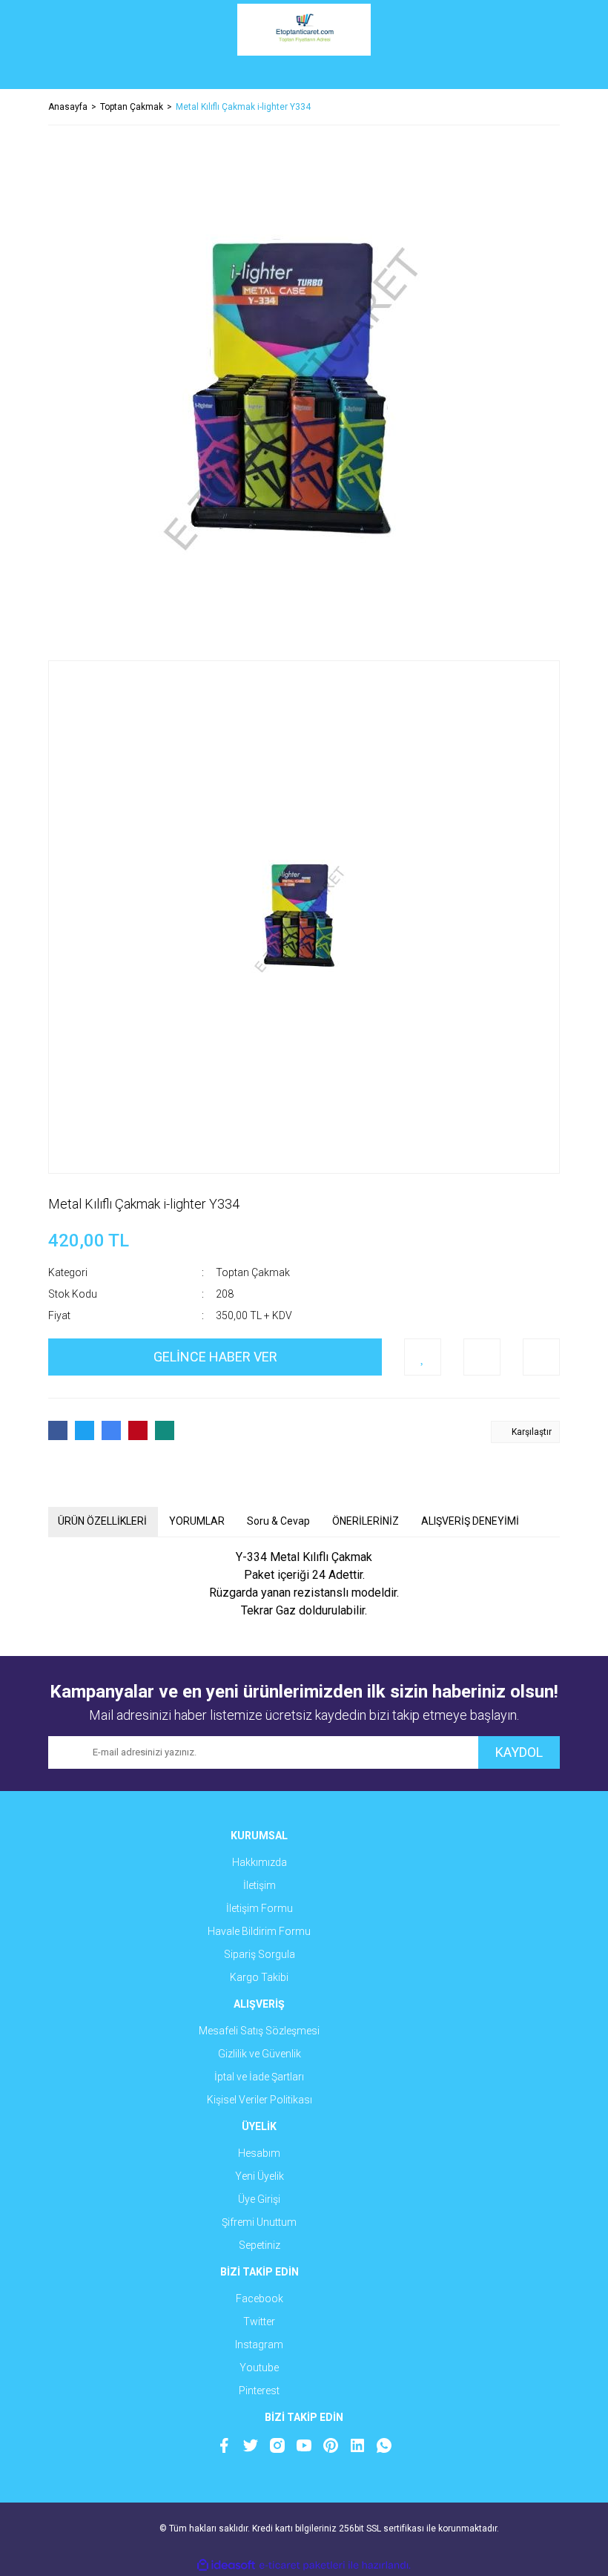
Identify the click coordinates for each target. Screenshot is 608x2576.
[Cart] (538, 74)
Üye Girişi (259, 2199)
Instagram (259, 2345)
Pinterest (259, 2391)
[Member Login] (304, 74)
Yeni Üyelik (260, 2176)
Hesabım (259, 2153)
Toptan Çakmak (253, 1272)
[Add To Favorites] (423, 1357)
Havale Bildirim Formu (259, 1931)
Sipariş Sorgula (260, 1954)
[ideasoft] (226, 2565)
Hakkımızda (260, 1862)
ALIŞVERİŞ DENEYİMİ (470, 1521)
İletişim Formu (260, 1908)
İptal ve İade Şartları (259, 2077)
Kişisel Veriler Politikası (260, 2100)
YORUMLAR (197, 1521)
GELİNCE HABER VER (215, 1357)
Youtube (259, 2368)
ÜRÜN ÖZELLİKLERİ (102, 1521)
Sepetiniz (260, 2245)
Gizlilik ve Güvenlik (260, 2054)
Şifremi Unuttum (259, 2222)
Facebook (260, 2299)
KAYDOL (519, 1752)
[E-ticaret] (302, 2565)
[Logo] (304, 30)
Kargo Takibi (259, 1977)
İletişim (260, 1885)
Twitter (259, 2322)
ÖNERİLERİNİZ (366, 1521)
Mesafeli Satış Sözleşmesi (259, 2031)
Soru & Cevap (278, 1521)
